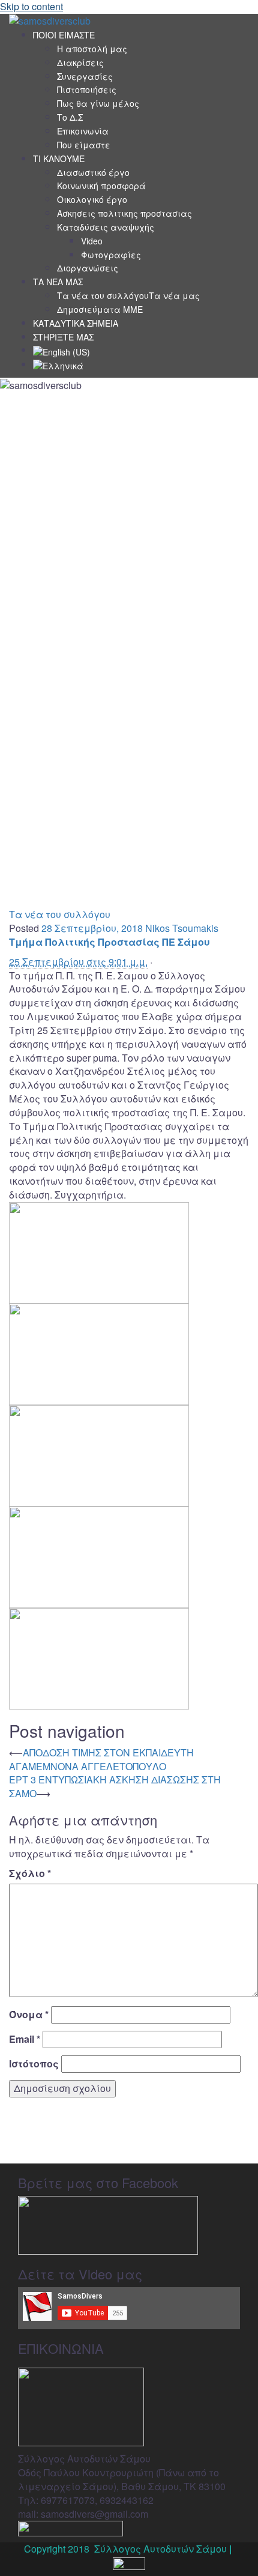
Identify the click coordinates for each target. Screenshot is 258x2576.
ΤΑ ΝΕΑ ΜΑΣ (58, 282)
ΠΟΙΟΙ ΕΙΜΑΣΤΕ (64, 35)
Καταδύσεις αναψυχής (106, 227)
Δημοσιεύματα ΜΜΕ (100, 309)
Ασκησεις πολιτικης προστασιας (124, 213)
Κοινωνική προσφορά (101, 186)
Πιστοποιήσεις (87, 89)
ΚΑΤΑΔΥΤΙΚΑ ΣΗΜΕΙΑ (76, 323)
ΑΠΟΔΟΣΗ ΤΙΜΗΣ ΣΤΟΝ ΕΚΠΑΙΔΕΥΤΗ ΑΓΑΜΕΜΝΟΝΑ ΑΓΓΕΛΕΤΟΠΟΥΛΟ (101, 1759)
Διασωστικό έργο (93, 172)
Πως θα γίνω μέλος (98, 103)
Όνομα (29, 2015)
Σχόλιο (30, 1873)
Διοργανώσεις (88, 268)
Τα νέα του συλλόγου (60, 914)
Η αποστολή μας (92, 49)
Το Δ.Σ (70, 117)
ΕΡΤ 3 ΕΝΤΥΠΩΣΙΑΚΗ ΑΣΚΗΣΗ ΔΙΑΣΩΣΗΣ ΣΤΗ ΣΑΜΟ (115, 1786)
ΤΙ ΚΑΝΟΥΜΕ (59, 159)
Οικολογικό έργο (92, 199)
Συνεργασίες (85, 76)
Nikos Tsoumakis (182, 928)
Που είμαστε (84, 145)
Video (92, 241)
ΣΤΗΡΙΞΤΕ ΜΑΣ (63, 337)
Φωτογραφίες (111, 255)
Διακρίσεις (80, 62)
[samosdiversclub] (50, 20)
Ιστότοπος (34, 2064)
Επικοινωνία (83, 131)
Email (25, 2039)
